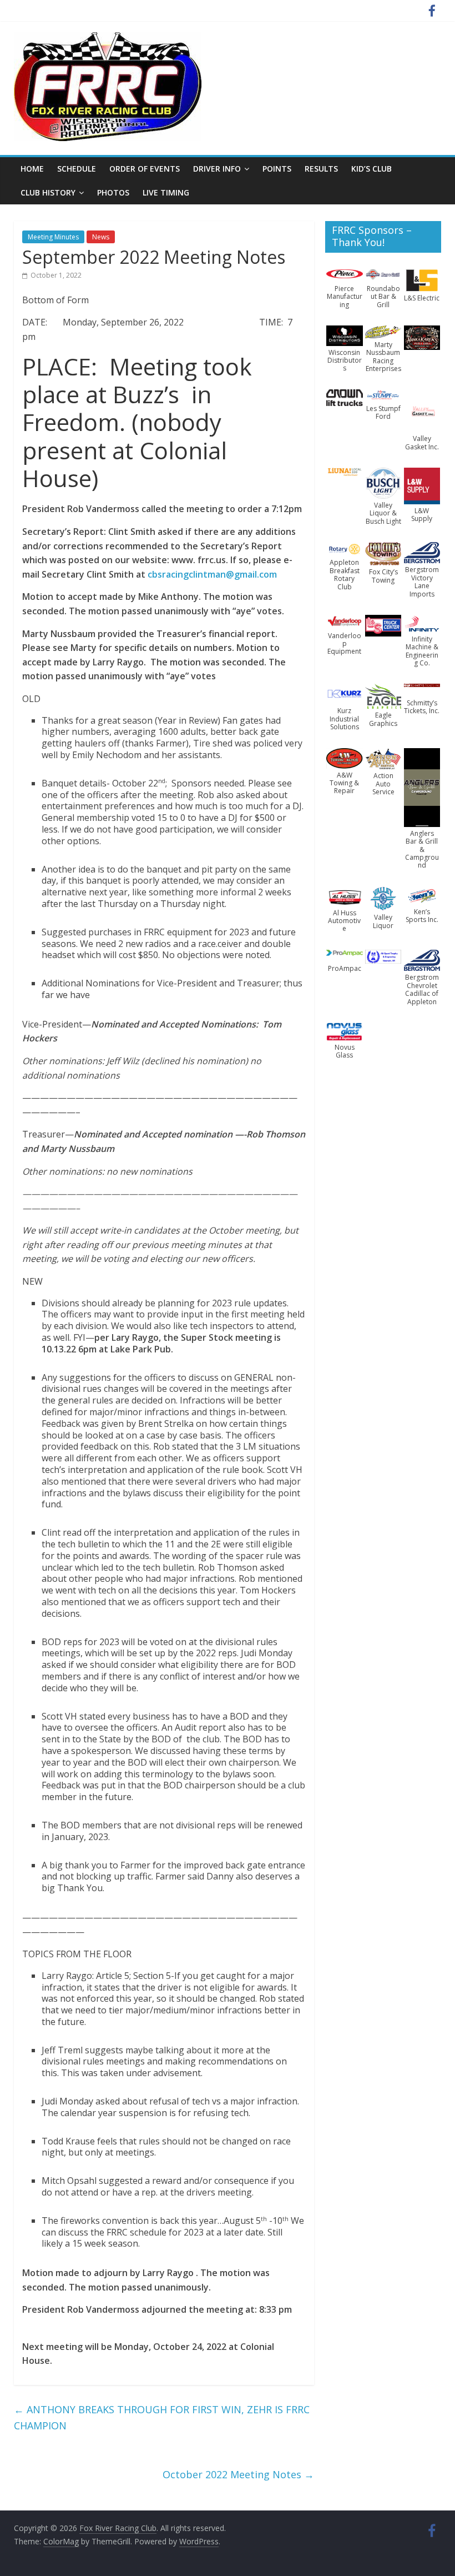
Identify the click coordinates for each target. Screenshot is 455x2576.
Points (277, 169)
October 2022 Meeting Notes (238, 2474)
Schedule (77, 169)
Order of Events (145, 169)
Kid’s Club (371, 169)
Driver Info (217, 169)
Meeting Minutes (53, 237)
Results (321, 169)
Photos (113, 192)
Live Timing (166, 192)
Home (32, 169)
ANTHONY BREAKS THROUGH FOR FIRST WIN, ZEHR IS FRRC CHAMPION (162, 2417)
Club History (48, 192)
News (101, 237)
